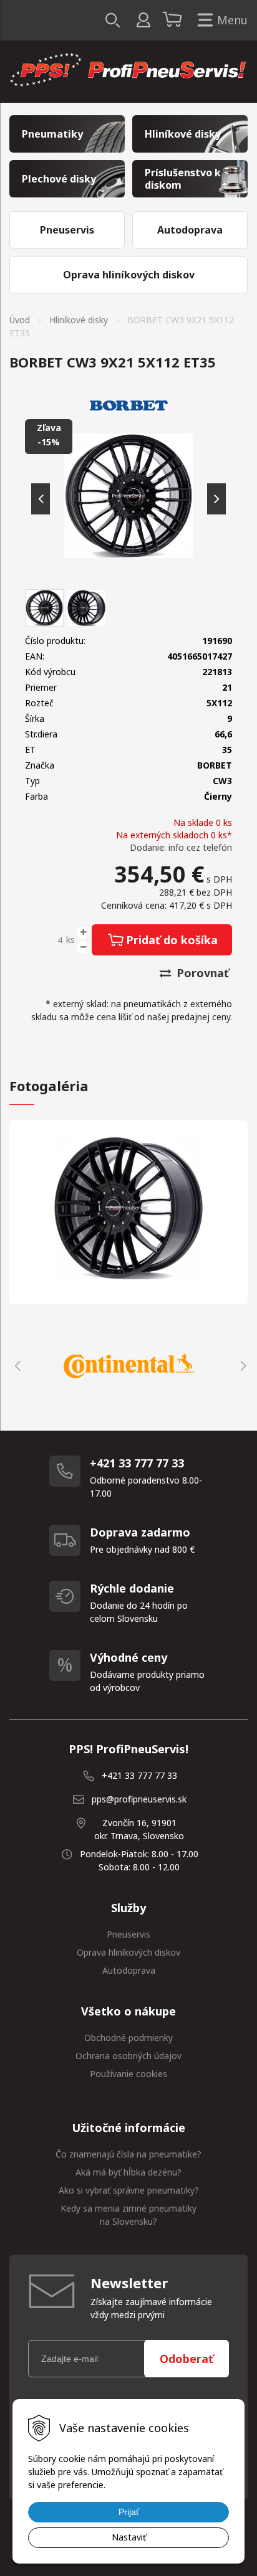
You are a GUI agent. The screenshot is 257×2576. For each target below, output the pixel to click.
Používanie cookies (128, 2074)
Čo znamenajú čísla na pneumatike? (128, 2154)
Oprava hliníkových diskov (128, 1952)
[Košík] (174, 21)
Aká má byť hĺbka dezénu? (128, 2172)
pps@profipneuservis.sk (139, 1799)
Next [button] (241, 1366)
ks (70, 940)
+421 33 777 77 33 (139, 1775)
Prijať (129, 2512)
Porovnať (201, 973)
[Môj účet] (143, 20)
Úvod (20, 320)
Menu (232, 20)
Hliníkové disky (79, 320)
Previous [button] (16, 1366)
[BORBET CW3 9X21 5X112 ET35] (128, 496)
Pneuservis (128, 1934)
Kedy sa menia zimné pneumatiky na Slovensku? (128, 2215)
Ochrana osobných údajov (128, 2056)
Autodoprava (129, 1970)
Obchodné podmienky (128, 2038)
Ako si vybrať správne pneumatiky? (129, 2190)
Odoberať (187, 2359)
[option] (128, 1366)
